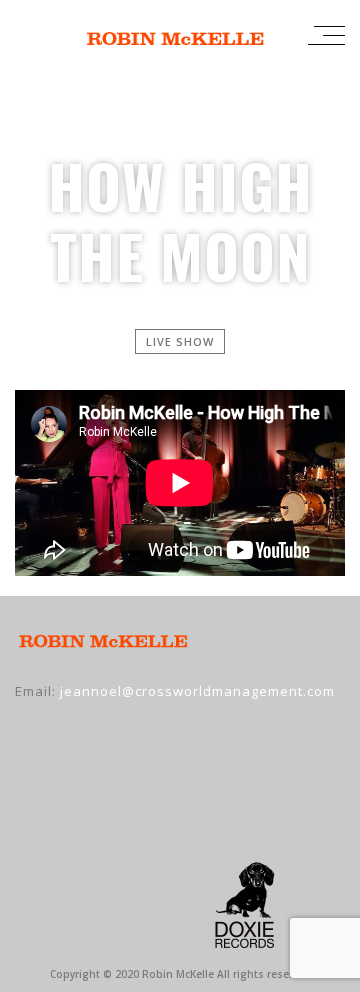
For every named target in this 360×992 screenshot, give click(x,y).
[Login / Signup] (278, 35)
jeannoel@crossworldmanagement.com (197, 691)
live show (180, 341)
